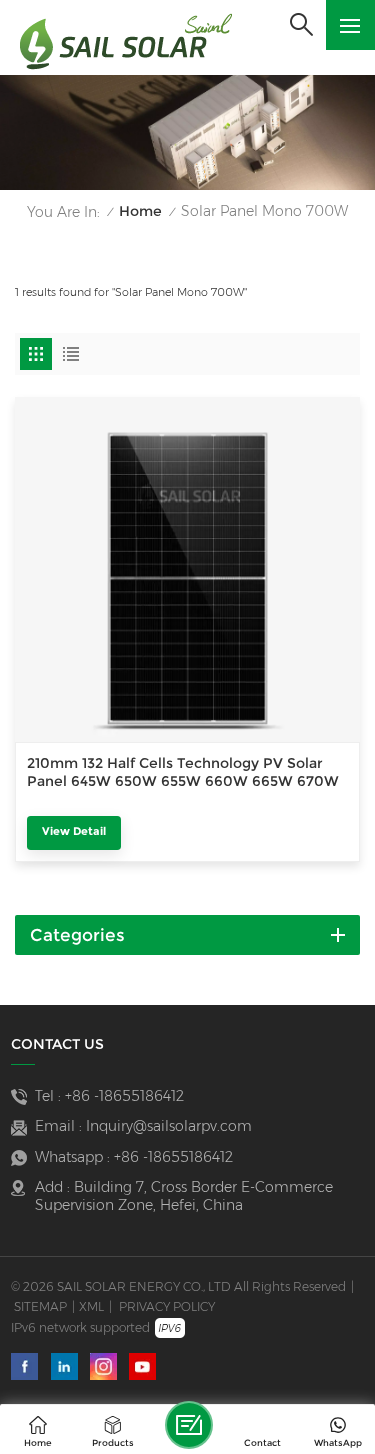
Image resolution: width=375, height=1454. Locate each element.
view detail (74, 831)
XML (91, 1306)
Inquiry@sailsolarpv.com (169, 1126)
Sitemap (40, 1306)
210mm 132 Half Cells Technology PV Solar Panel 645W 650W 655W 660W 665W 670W (183, 772)
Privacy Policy (167, 1306)
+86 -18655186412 (124, 1096)
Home (140, 211)
